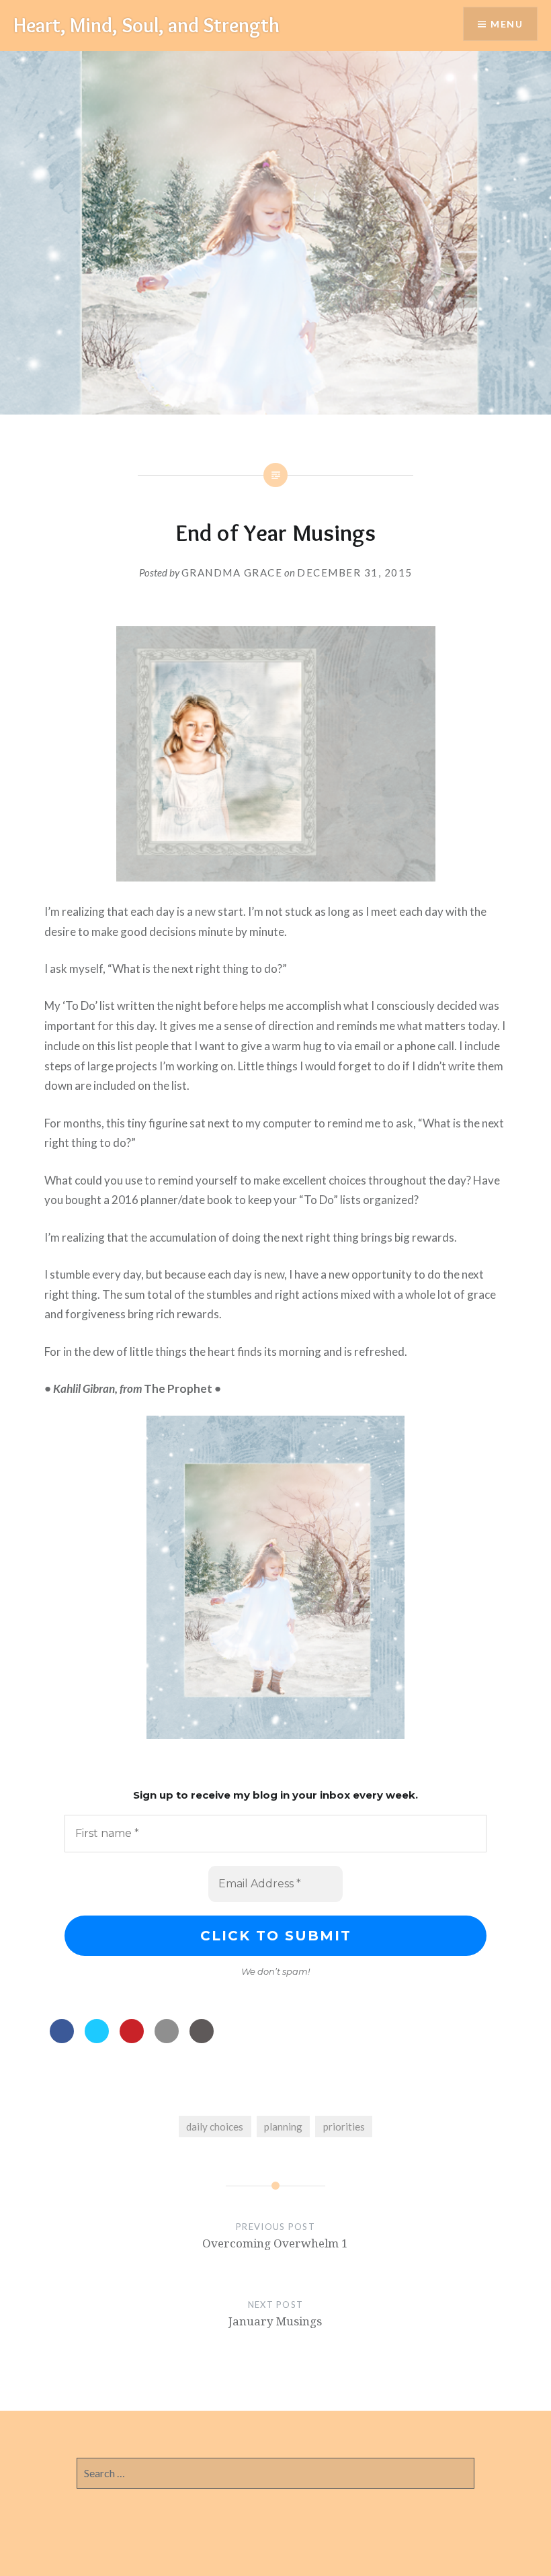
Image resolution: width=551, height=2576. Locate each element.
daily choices (215, 2127)
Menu (507, 24)
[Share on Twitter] (97, 2039)
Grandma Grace (232, 572)
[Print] (202, 2039)
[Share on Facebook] (62, 2039)
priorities (344, 2127)
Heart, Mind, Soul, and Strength (146, 25)
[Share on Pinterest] (132, 2039)
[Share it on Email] (167, 2039)
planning (283, 2127)
